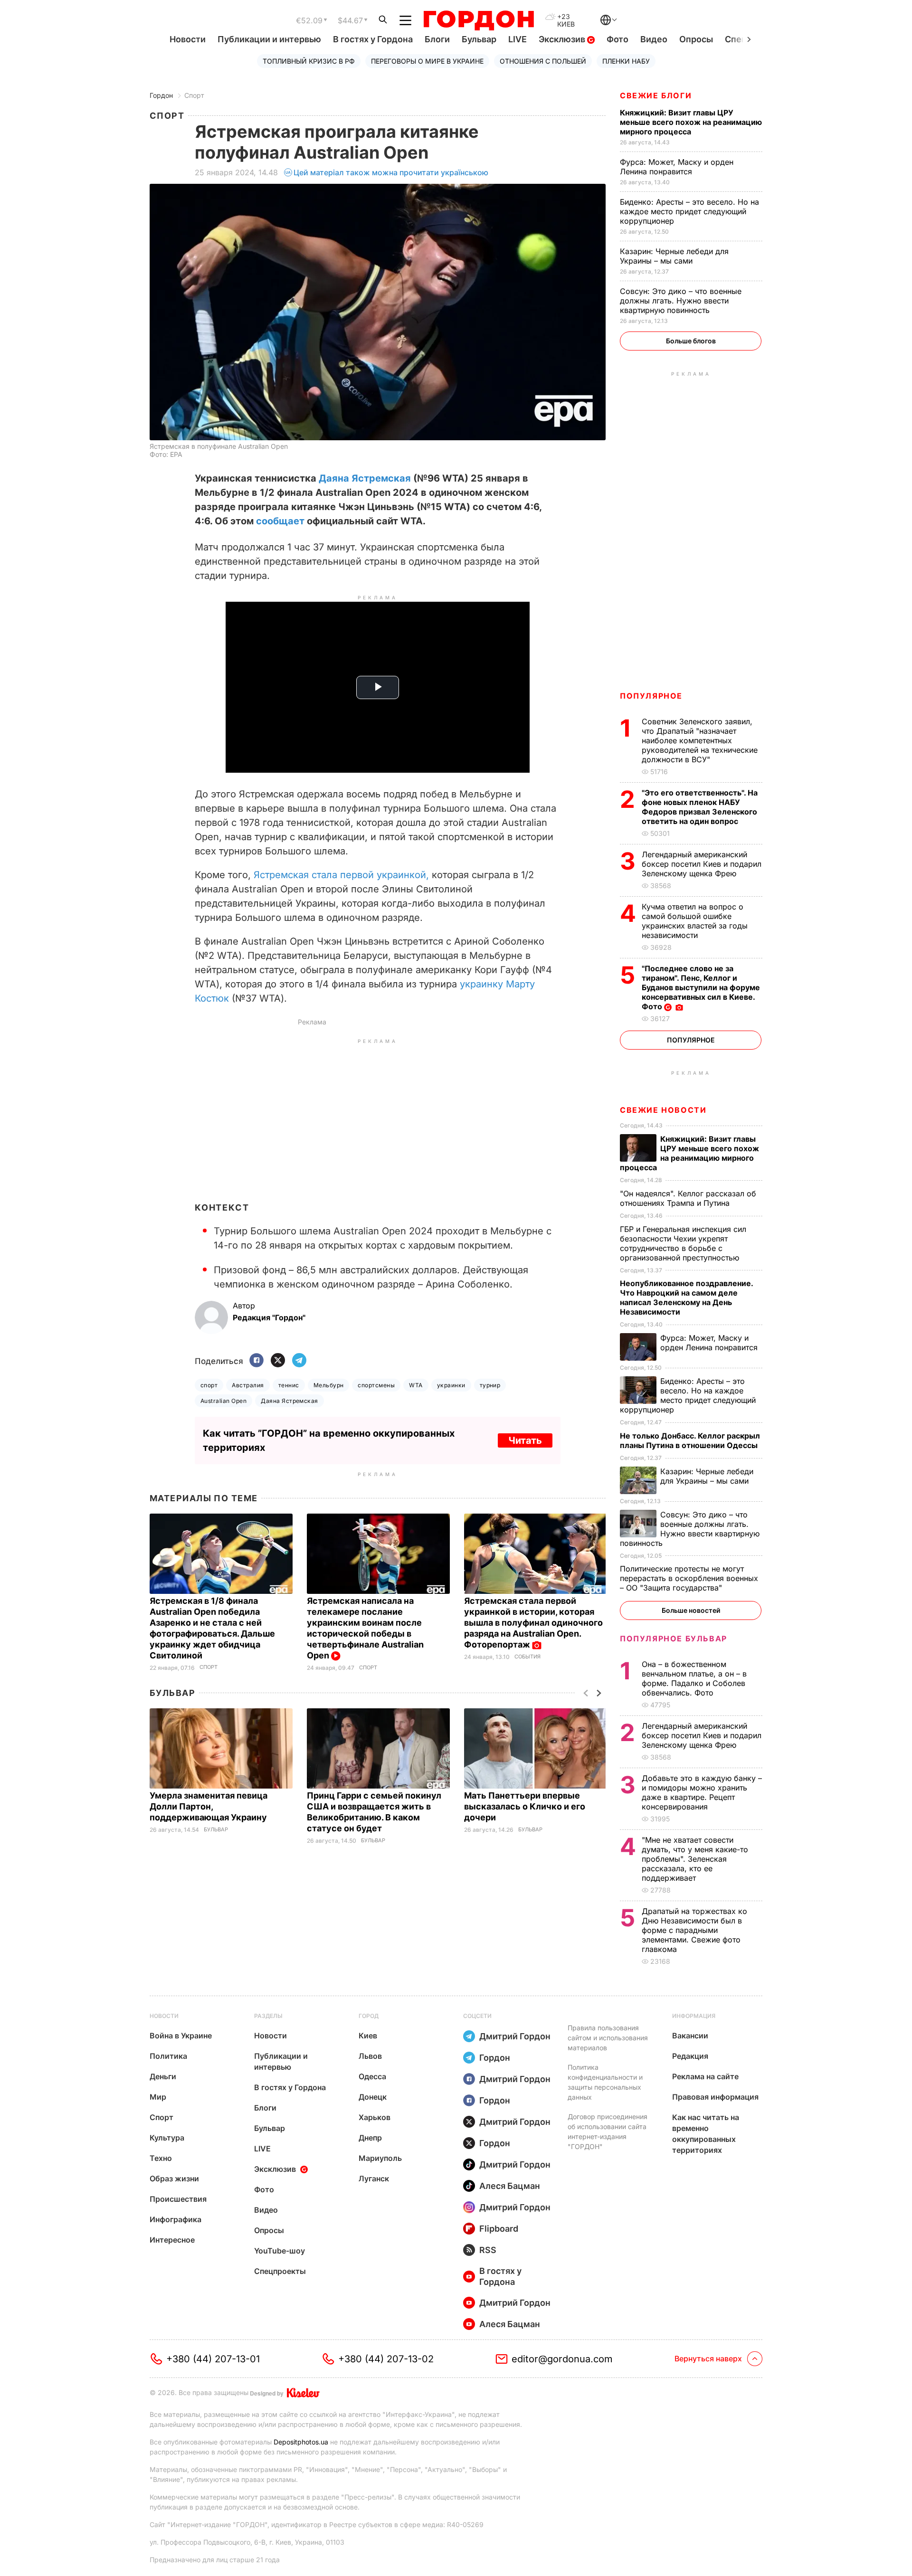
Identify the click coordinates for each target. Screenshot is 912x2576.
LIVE (518, 39)
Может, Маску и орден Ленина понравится (677, 167)
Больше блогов (691, 341)
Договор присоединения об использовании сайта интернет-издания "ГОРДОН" (608, 2131)
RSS (488, 2250)
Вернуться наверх (708, 2358)
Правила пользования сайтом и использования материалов (608, 2038)
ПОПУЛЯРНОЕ (651, 696)
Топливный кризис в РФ (309, 61)
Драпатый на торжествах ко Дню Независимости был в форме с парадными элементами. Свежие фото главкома (694, 1930)
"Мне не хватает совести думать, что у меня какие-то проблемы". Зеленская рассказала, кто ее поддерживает (695, 1859)
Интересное (172, 2240)
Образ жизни (174, 2178)
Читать (525, 1440)
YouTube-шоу (280, 2251)
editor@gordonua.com (562, 2359)
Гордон (161, 95)
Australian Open (223, 1401)
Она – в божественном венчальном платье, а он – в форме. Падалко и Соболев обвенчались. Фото (694, 1678)
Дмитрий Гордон (515, 2036)
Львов (370, 2056)
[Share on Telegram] (299, 1361)
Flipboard (499, 2229)
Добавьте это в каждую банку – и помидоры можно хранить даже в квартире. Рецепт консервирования (702, 1792)
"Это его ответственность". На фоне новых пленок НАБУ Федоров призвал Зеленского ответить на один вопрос (700, 807)
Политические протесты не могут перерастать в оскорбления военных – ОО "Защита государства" (689, 1578)
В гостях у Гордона (373, 39)
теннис (289, 1385)
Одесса (372, 2076)
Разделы (268, 2016)
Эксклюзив (563, 39)
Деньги (163, 2076)
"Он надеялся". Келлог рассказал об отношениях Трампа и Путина (688, 1198)
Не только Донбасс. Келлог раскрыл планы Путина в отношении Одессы (690, 1440)
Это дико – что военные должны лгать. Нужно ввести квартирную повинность (681, 301)
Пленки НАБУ (626, 61)
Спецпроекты (280, 2271)
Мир (158, 2097)
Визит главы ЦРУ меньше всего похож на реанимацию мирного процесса (691, 122)
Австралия (248, 1385)
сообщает (280, 521)
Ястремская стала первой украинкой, (341, 875)
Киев (368, 2036)
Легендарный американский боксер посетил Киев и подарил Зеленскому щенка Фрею (702, 864)
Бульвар (479, 39)
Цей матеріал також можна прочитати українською (391, 172)
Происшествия (178, 2199)
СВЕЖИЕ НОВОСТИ (663, 1110)
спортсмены (376, 1385)
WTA (416, 1385)
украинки (451, 1385)
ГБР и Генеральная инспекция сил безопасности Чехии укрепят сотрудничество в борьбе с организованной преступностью (683, 1243)
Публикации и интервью (269, 39)
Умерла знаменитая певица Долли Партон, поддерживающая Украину (209, 1806)
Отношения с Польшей (543, 61)
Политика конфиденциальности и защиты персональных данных (605, 2082)
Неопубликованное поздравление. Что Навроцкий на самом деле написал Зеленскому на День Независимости (686, 1297)
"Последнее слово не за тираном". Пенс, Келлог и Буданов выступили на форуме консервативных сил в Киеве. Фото (701, 987)
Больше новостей (691, 1610)
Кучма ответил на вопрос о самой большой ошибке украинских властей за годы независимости (695, 921)
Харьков (375, 2117)
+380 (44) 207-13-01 (213, 2359)
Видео (654, 39)
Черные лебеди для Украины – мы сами (674, 256)
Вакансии (690, 2036)
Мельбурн (329, 1385)
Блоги (437, 39)
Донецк (373, 2097)
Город (369, 2016)
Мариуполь (380, 2158)
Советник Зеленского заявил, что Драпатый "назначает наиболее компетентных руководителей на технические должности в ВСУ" (700, 740)
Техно (161, 2158)
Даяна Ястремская (365, 478)
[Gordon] (479, 20)
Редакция (690, 2056)
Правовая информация (715, 2097)
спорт (209, 1385)
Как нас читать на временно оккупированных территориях (706, 2134)
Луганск (374, 2178)
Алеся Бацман (510, 2186)
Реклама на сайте (705, 2076)
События (527, 1657)
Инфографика (176, 2219)
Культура (167, 2138)
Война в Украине (181, 2036)
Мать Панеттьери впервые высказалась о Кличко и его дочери (525, 1806)
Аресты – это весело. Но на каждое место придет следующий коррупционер (689, 211)
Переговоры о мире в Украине (427, 61)
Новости (188, 39)
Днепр (370, 2138)
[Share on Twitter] (278, 1361)
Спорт (194, 95)
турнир (490, 1385)
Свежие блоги (656, 95)
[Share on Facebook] (256, 1361)
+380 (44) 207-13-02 (386, 2359)
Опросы (696, 39)
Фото (617, 39)
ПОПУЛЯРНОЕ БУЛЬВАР (674, 1638)
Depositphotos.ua (301, 2442)
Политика (168, 2056)
